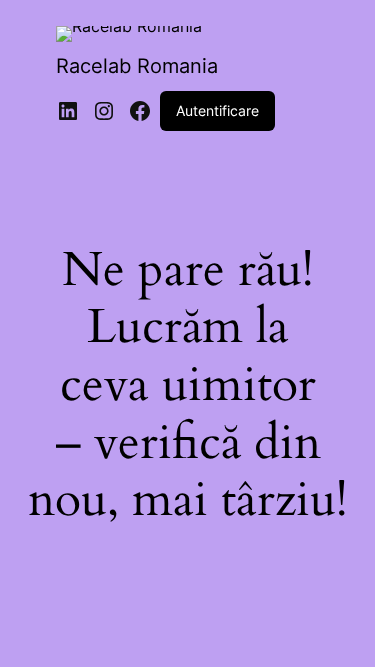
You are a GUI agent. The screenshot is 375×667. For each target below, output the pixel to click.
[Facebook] (140, 111)
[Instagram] (104, 111)
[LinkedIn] (68, 111)
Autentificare (217, 110)
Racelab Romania (137, 66)
